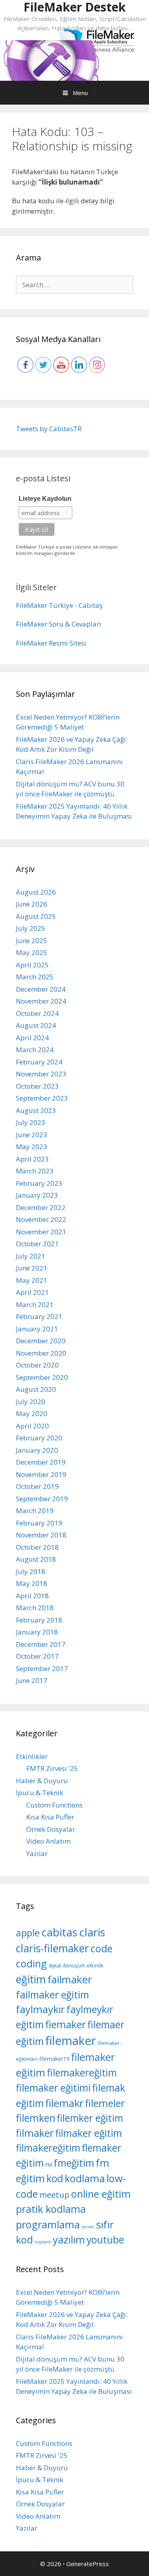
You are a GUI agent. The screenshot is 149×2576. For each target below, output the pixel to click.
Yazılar (37, 1853)
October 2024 (37, 1013)
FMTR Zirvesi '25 (52, 1768)
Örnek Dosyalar (51, 1829)
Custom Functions (54, 1805)
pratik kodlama (51, 2209)
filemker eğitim (90, 2118)
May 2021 (32, 1280)
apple (28, 1933)
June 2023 (32, 1135)
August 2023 (36, 1110)
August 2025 (36, 916)
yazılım (69, 2239)
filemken (36, 2118)
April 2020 (32, 1426)
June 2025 (32, 941)
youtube (105, 2239)
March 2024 (35, 1050)
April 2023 (32, 1159)
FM (49, 2165)
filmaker (35, 2133)
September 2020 (42, 1377)
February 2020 (39, 1438)
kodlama (85, 2178)
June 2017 (32, 1680)
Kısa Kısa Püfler (50, 1817)
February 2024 (39, 1062)
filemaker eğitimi (53, 2088)
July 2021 (31, 1256)
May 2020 (32, 1413)
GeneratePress (88, 2564)
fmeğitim (74, 2163)
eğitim (31, 1979)
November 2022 (41, 1219)
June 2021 (32, 1268)
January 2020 (37, 1450)
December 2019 (41, 1462)
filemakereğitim (82, 2073)
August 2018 (36, 1559)
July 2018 (31, 1571)
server (88, 2227)
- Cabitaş (89, 605)
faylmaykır (40, 2009)
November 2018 (41, 1535)
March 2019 (35, 1511)
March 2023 (35, 1171)
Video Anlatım (48, 1841)
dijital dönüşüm (67, 1965)
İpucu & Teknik (40, 1793)
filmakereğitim (48, 2148)
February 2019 (39, 1523)
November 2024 (41, 1001)
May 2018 (32, 1583)
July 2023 (31, 1122)
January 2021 (37, 1329)
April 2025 (32, 965)
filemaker (71, 2041)
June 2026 (32, 904)
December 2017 (41, 1644)
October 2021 (37, 1244)
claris (92, 1932)
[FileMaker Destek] (51, 60)
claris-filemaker (52, 1948)
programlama (48, 2224)
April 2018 (32, 1596)
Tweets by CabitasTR (49, 429)
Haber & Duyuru (42, 1781)
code (102, 1948)
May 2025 (32, 952)
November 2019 (41, 1474)
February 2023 (39, 1183)
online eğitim (101, 2194)
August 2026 (36, 892)
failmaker (70, 1979)
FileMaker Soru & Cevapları (59, 624)
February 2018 (39, 1620)
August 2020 (36, 1389)
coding (31, 1963)
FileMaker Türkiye (45, 605)
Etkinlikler (32, 1756)
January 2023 (37, 1195)
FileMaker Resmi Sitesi (51, 643)
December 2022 (41, 1207)
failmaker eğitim (52, 1995)
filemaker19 (54, 2059)
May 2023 (32, 1147)
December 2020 (41, 1341)
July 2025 (31, 928)
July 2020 (31, 1402)
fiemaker (66, 2024)
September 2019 (42, 1499)
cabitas (59, 1932)
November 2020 (41, 1353)
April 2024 (32, 1038)
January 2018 (37, 1632)
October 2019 (37, 1486)
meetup (54, 2195)
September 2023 (42, 1098)
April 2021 (32, 1292)
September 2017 (42, 1668)
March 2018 (35, 1608)
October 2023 (37, 1086)
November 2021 (41, 1232)
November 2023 (41, 1074)
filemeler (105, 2103)
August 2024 (36, 1025)
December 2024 (41, 989)
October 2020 (37, 1365)
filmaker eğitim (89, 2133)
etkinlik (95, 1965)
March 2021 (35, 1305)
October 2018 (37, 1547)
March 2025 (35, 977)
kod (55, 2178)
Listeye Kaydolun (45, 499)
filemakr (64, 2103)
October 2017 (37, 1656)
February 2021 (39, 1316)
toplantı (43, 2242)
